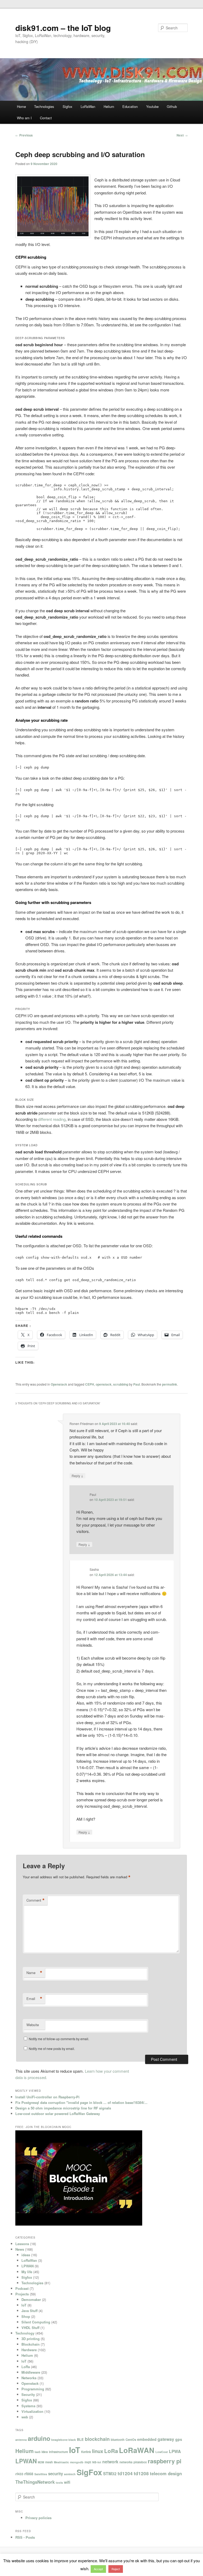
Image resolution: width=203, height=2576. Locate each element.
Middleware (31, 2372)
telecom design (166, 2473)
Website (33, 2025)
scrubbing (121, 1384)
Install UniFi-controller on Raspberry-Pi (47, 2097)
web (25, 2417)
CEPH (90, 1384)
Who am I (24, 118)
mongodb (77, 2462)
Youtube (152, 106)
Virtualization (32, 2411)
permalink (170, 1384)
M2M (41, 2462)
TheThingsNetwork (35, 2482)
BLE (80, 2440)
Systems (28, 2406)
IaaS (38, 2452)
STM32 (110, 2474)
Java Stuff (29, 2311)
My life (27, 2272)
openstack (104, 1384)
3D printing (31, 2339)
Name (34, 1973)
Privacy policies (38, 2518)
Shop (26, 2316)
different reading (52, 1119)
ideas (26, 2255)
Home (21, 106)
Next (182, 135)
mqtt (88, 2462)
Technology (25, 2333)
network (110, 2462)
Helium (109, 106)
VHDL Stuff (30, 2328)
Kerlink (86, 2452)
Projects (22, 2294)
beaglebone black (64, 2440)
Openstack (59, 1384)
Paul (137, 1384)
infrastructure (58, 2452)
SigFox (89, 2472)
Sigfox (68, 106)
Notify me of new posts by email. (52, 2049)
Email (34, 1999)
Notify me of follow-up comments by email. (59, 2039)
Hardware (29, 2350)
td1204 (125, 2473)
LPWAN (27, 2266)
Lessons (22, 2244)
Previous (24, 135)
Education (130, 106)
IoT (24, 2305)
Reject (116, 2569)
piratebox (140, 2462)
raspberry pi (165, 2461)
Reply (77, 1476)
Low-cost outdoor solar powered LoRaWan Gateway (58, 2114)
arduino (39, 2438)
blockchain (97, 2439)
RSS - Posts (25, 2537)
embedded (147, 2439)
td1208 (141, 2473)
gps (179, 2439)
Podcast (22, 2288)
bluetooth (118, 2440)
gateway (166, 2439)
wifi (67, 2482)
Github (172, 106)
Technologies (44, 106)
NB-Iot (97, 2462)
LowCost (162, 2452)
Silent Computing (36, 2322)
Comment (36, 1900)
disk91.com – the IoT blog (63, 28)
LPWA (175, 2451)
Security (28, 2394)
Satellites (41, 2474)
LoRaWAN (137, 2450)
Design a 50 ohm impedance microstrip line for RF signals (63, 2108)
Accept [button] (98, 2569)
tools (59, 2483)
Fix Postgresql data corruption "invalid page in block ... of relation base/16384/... (81, 2102)
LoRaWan (88, 106)
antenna (21, 2440)
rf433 (19, 2474)
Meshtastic (61, 2462)
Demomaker (31, 2299)
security (56, 2474)
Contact (46, 118)
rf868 (29, 2474)
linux (98, 2451)
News (20, 2249)
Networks (29, 2378)
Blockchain (31, 2344)
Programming (33, 2389)
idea (45, 2452)
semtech (70, 2474)
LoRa (26, 2367)
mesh (49, 2462)
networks (126, 2462)
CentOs (131, 2440)
